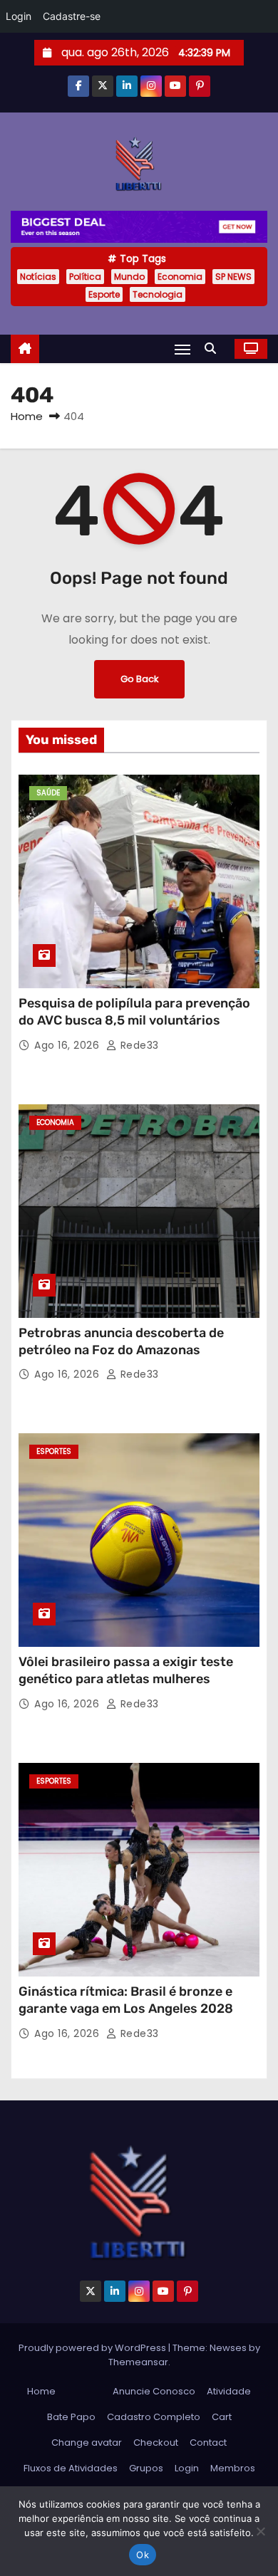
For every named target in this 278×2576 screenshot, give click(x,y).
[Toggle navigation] (182, 349)
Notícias (38, 277)
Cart (222, 2417)
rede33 (138, 1045)
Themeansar (138, 2362)
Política (85, 277)
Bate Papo (71, 2417)
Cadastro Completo (154, 2417)
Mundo (129, 277)
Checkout (156, 2443)
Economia (180, 277)
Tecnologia (158, 294)
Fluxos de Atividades (71, 2468)
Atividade (229, 2391)
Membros (233, 2468)
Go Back (139, 679)
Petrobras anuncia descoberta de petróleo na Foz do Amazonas (121, 1341)
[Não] (260, 2531)
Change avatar (87, 2443)
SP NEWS (233, 277)
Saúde (48, 793)
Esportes (54, 1451)
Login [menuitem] (19, 16)
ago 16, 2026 (68, 1045)
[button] (214, 349)
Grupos (146, 2468)
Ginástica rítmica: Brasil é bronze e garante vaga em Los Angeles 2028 (126, 2000)
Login (187, 2468)
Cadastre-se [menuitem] (72, 16)
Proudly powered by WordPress (93, 2348)
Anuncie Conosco (154, 2391)
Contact (208, 2443)
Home (27, 416)
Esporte (104, 294)
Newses (228, 2348)
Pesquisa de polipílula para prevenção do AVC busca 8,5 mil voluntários (134, 1012)
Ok (143, 2555)
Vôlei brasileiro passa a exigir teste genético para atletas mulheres (126, 1670)
